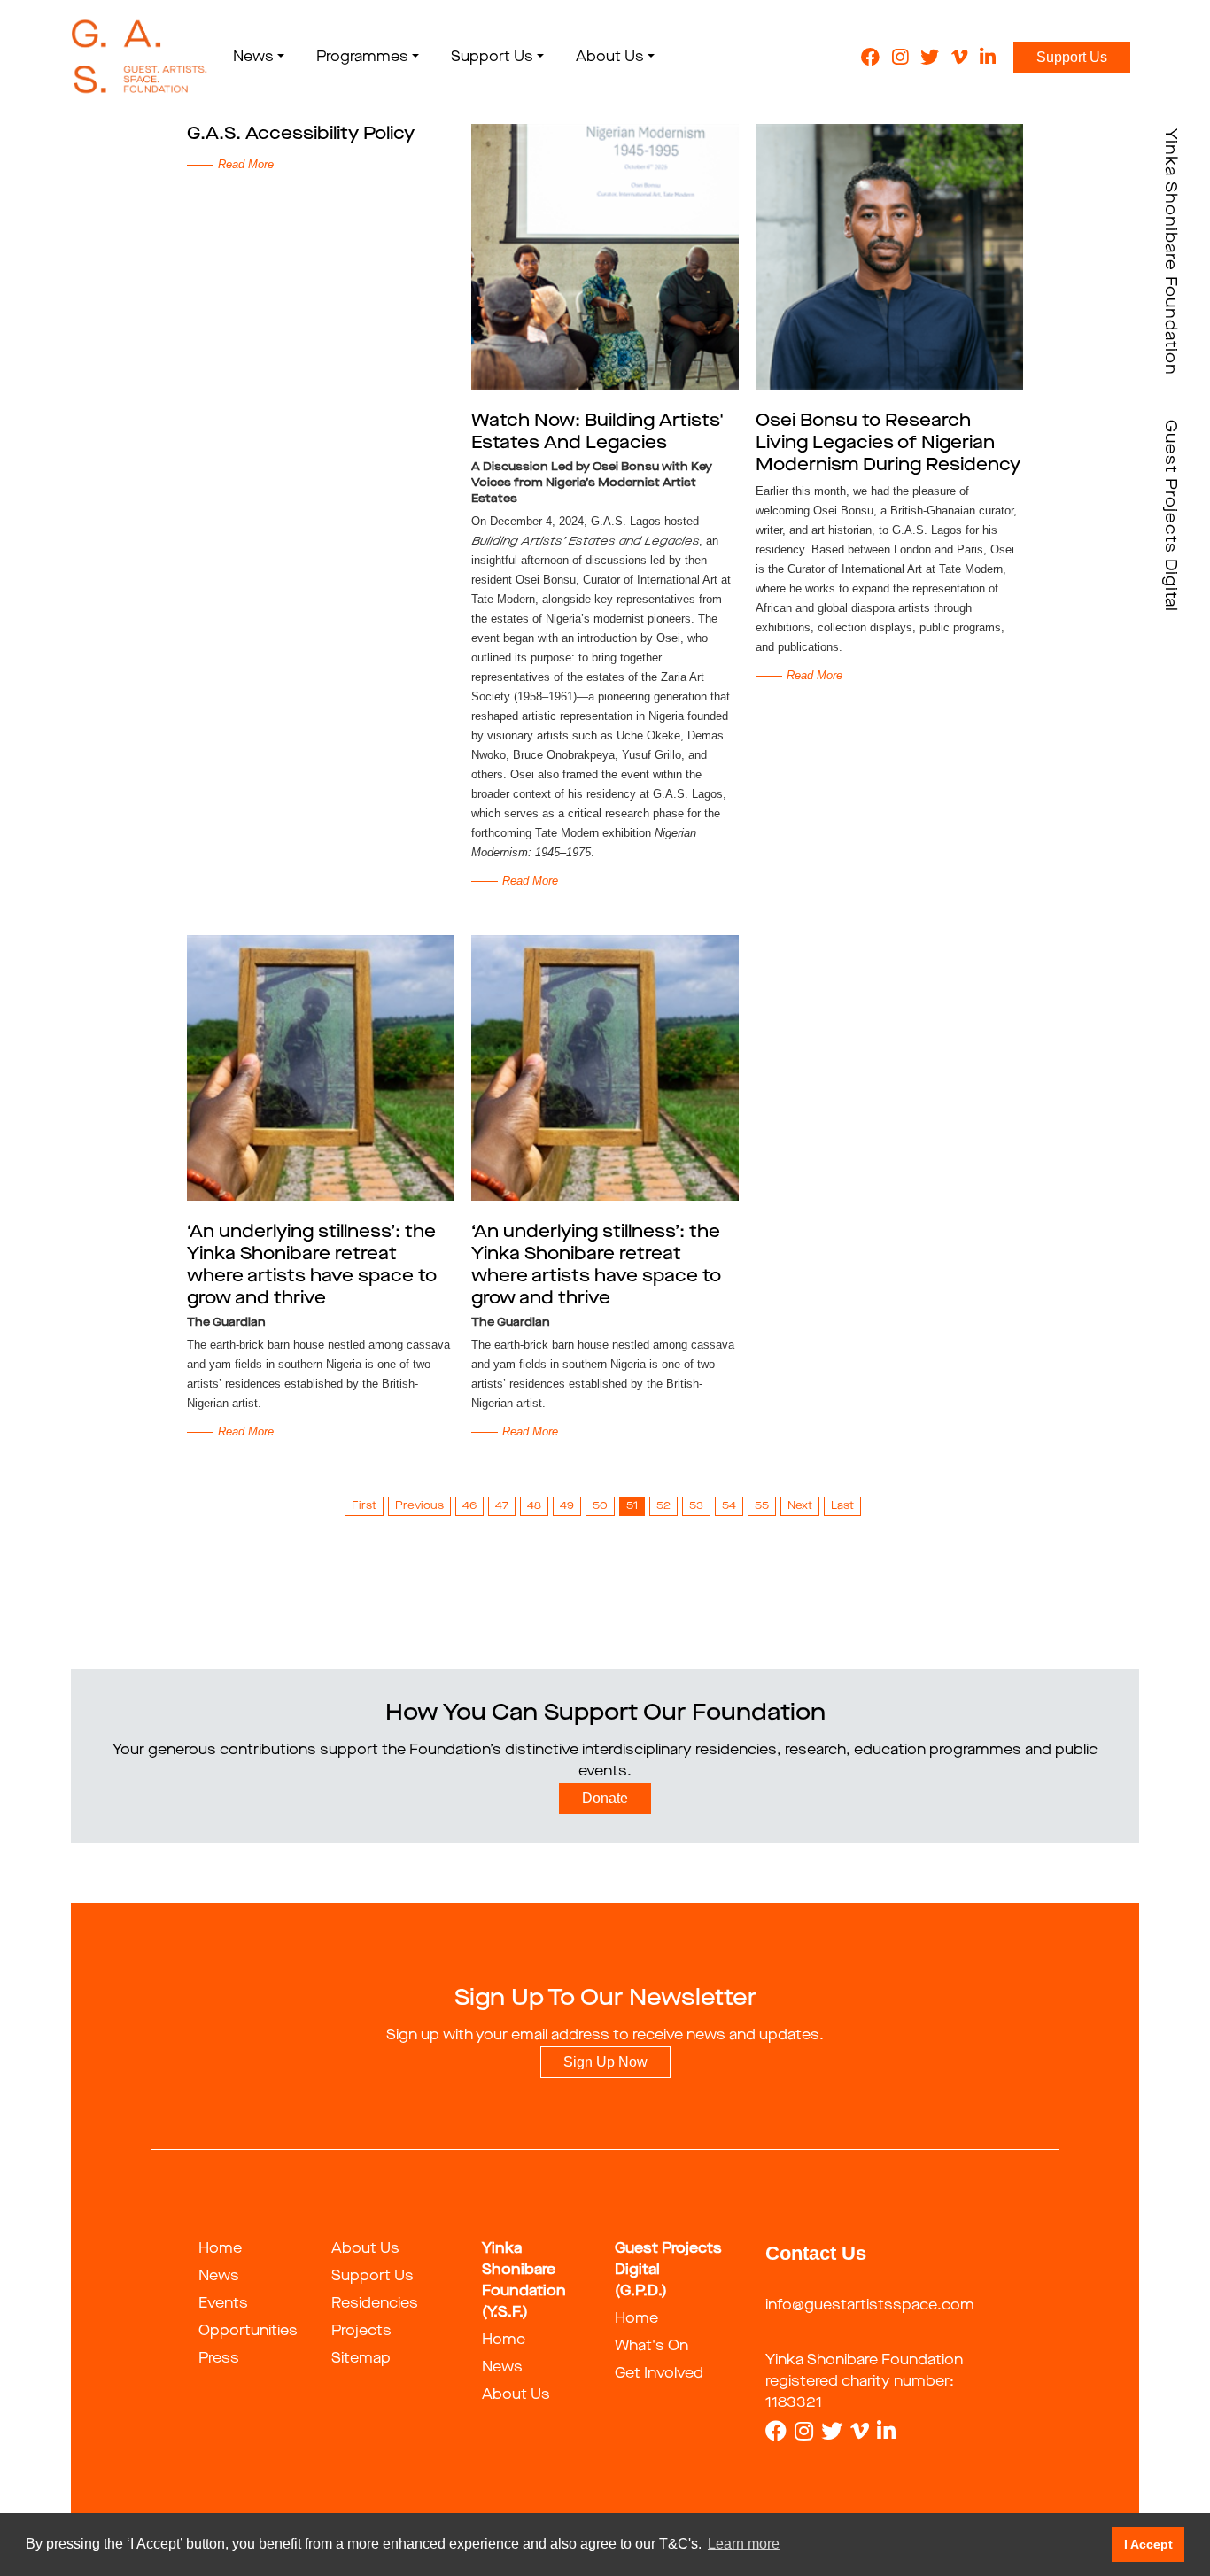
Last (842, 1506)
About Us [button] (610, 58)
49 (567, 1506)
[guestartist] (140, 58)
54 (729, 1506)
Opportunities (248, 2332)
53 (696, 1506)
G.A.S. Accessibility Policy (301, 135)
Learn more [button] (744, 2544)
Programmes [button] (362, 58)
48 (534, 1506)
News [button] (253, 58)
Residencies (375, 2304)
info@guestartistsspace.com (870, 2306)
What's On (652, 2347)
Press (219, 2359)
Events (223, 2304)
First (364, 1506)
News (219, 2277)
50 (600, 1506)
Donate (605, 1798)
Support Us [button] (492, 58)
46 (469, 1506)
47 (502, 1506)
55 (762, 1506)
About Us (365, 2249)
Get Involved (659, 2374)
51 (632, 1506)
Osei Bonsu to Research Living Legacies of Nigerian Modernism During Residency (888, 444)
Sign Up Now (605, 2062)
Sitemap (361, 2359)
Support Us (1072, 57)
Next (800, 1506)
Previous (419, 1506)
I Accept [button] (1148, 2544)
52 (663, 1506)
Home (220, 2249)
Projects (361, 2332)
